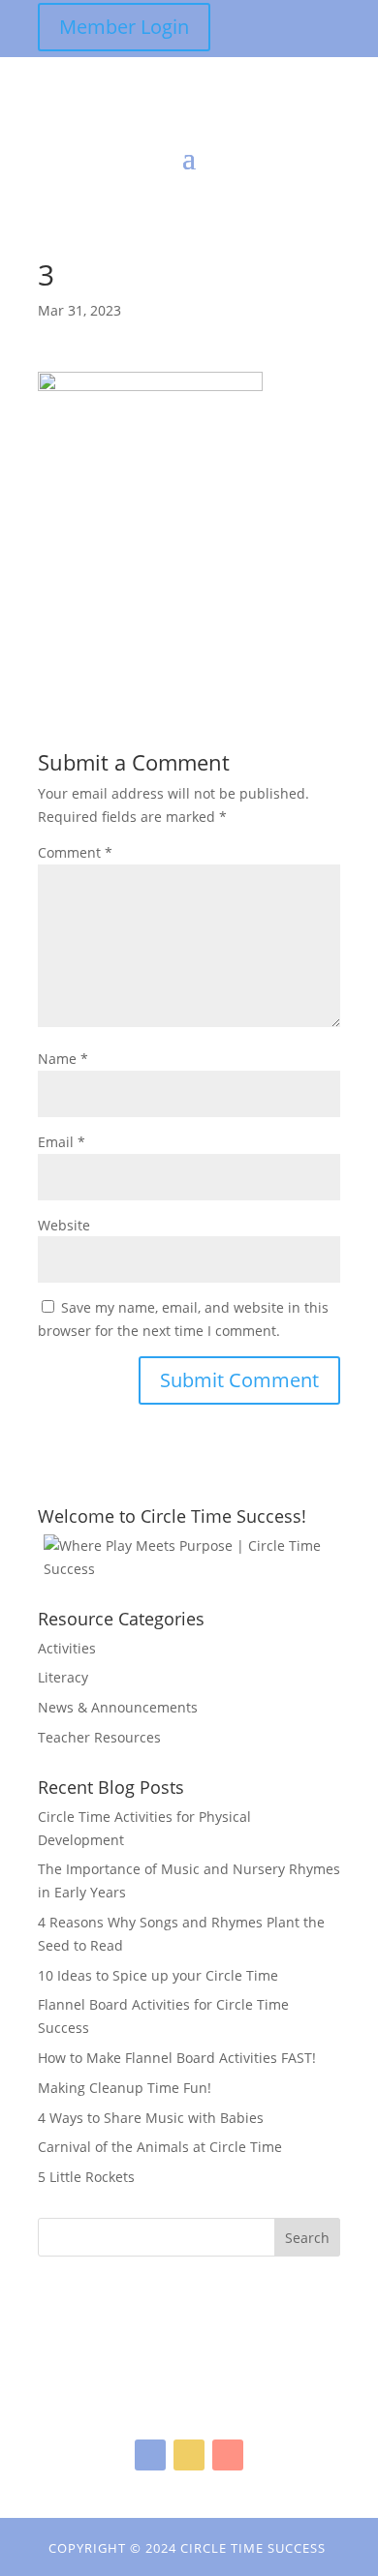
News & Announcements (118, 1707)
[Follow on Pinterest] (228, 2455)
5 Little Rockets (86, 2177)
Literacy (63, 1677)
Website (64, 1225)
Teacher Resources (99, 1737)
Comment (75, 852)
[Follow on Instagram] (189, 2455)
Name (63, 1059)
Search (307, 2238)
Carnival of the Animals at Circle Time (160, 2147)
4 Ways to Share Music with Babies (151, 2118)
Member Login (124, 27)
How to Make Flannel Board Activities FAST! (177, 2058)
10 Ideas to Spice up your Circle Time (158, 1975)
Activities (67, 1648)
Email (62, 1142)
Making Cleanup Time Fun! (125, 2088)
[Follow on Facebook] (150, 2455)
